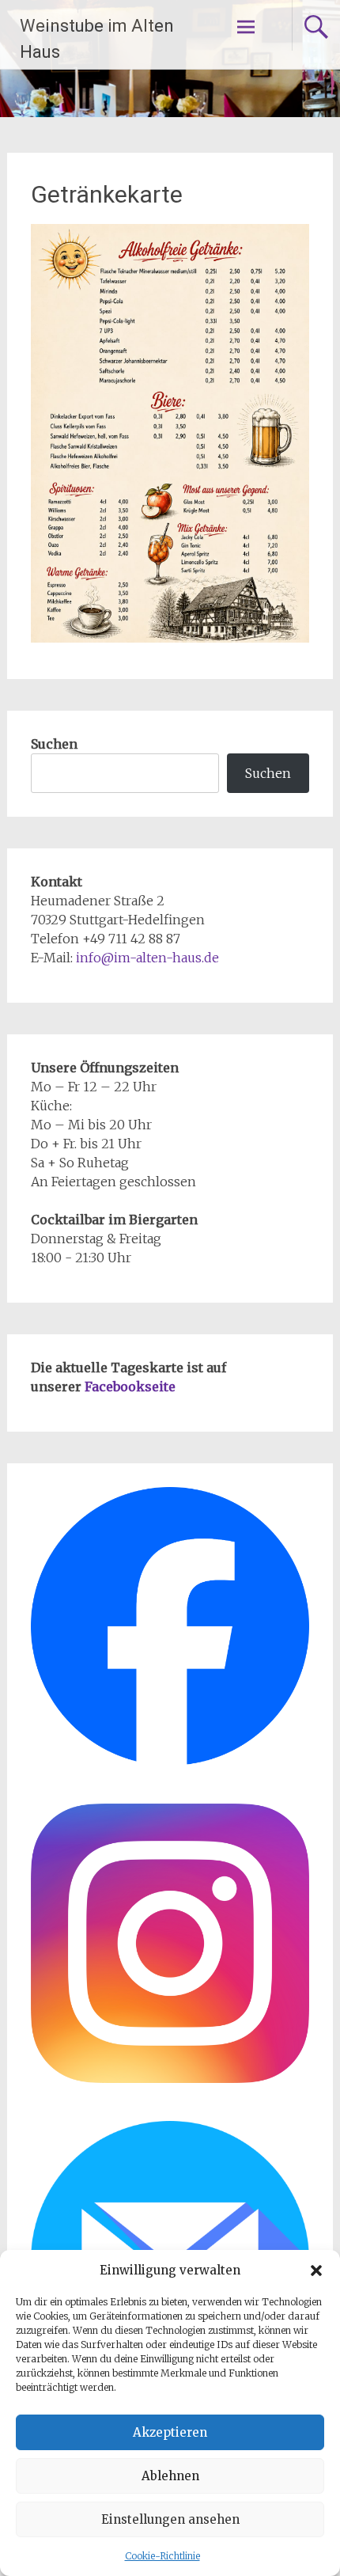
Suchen (54, 744)
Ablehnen (170, 2476)
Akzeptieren (170, 2432)
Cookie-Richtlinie (162, 2556)
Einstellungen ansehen (170, 2519)
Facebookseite (130, 1387)
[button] (316, 2271)
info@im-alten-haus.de (147, 958)
